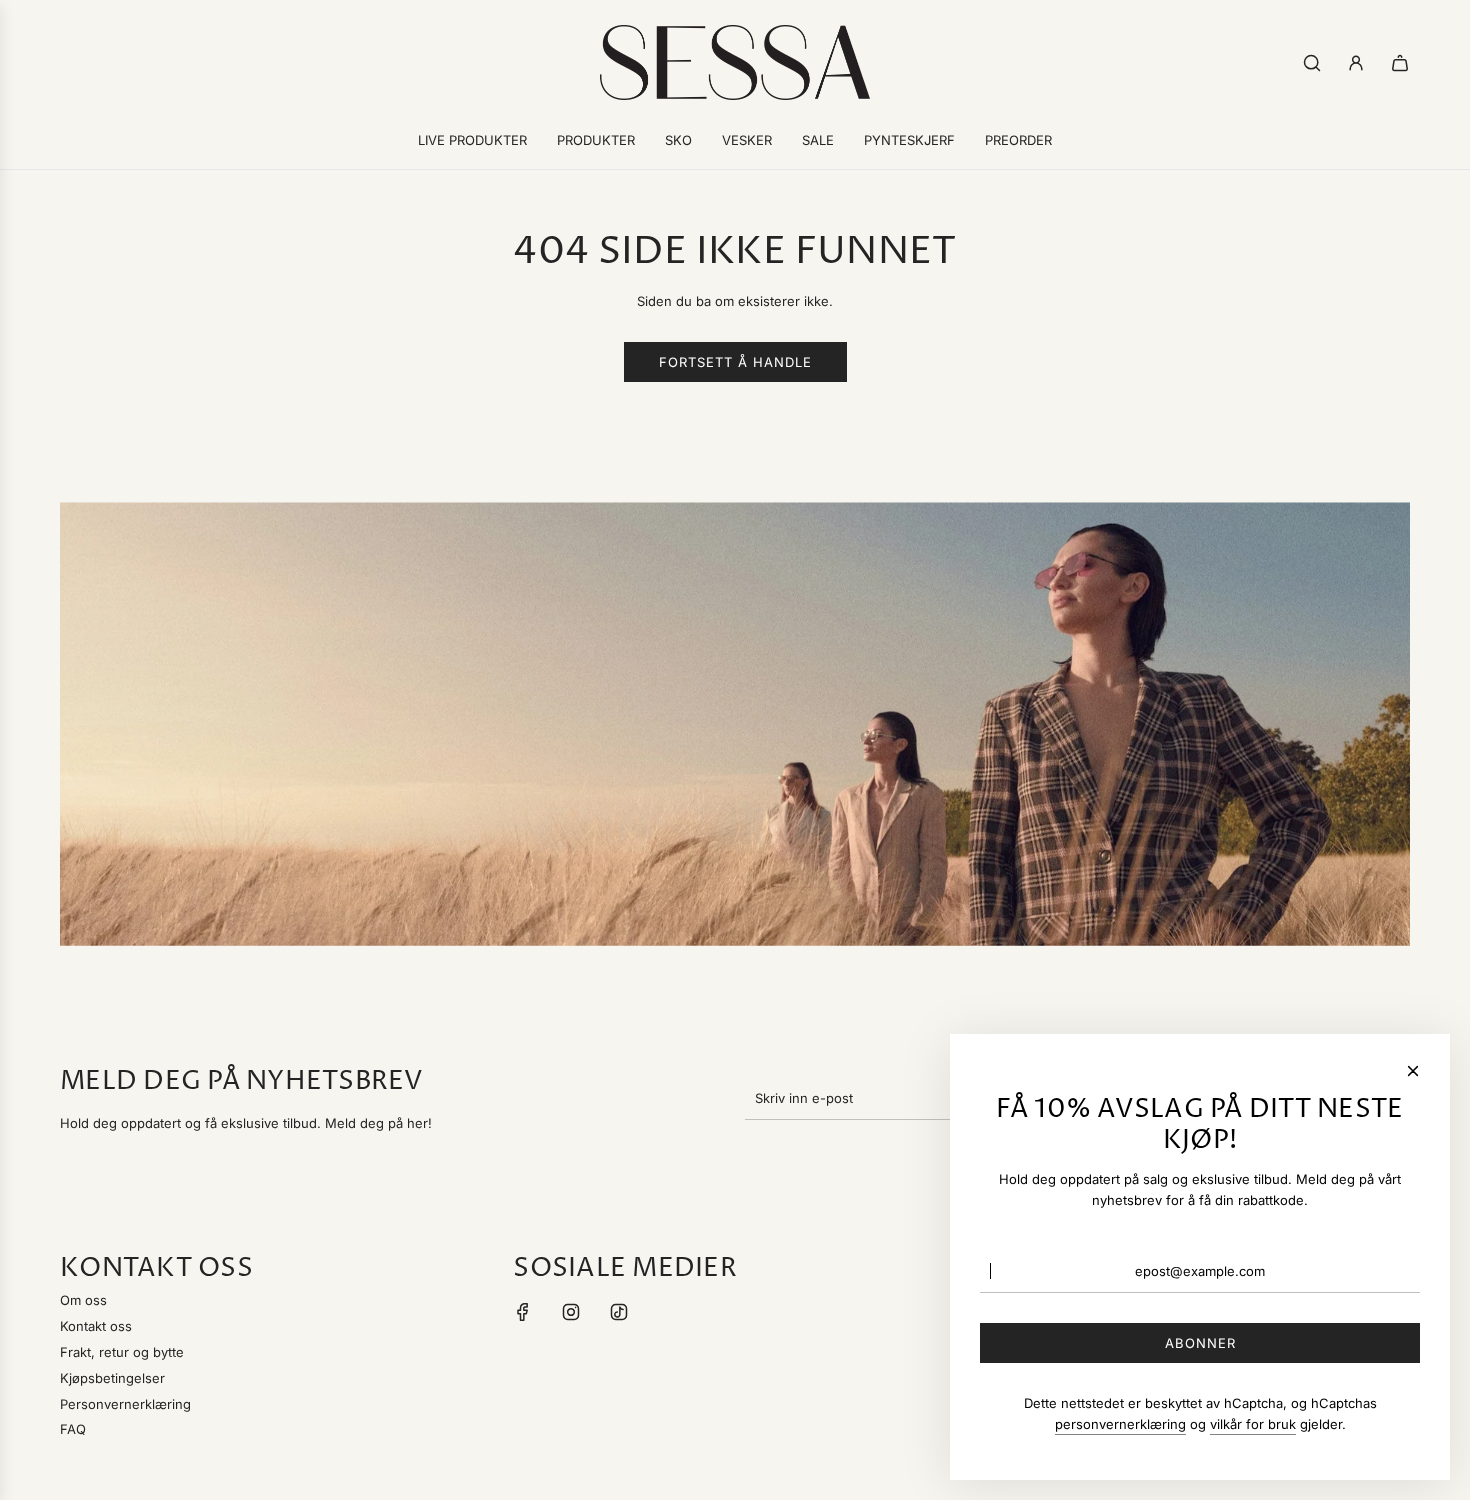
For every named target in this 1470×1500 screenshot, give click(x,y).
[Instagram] (571, 1312)
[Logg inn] (1356, 63)
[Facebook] (523, 1312)
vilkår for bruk (1253, 1424)
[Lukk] (1413, 1071)
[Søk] (1312, 63)
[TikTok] (619, 1312)
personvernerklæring (1120, 1424)
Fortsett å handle (735, 362)
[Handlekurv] (1400, 63)
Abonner (1200, 1343)
